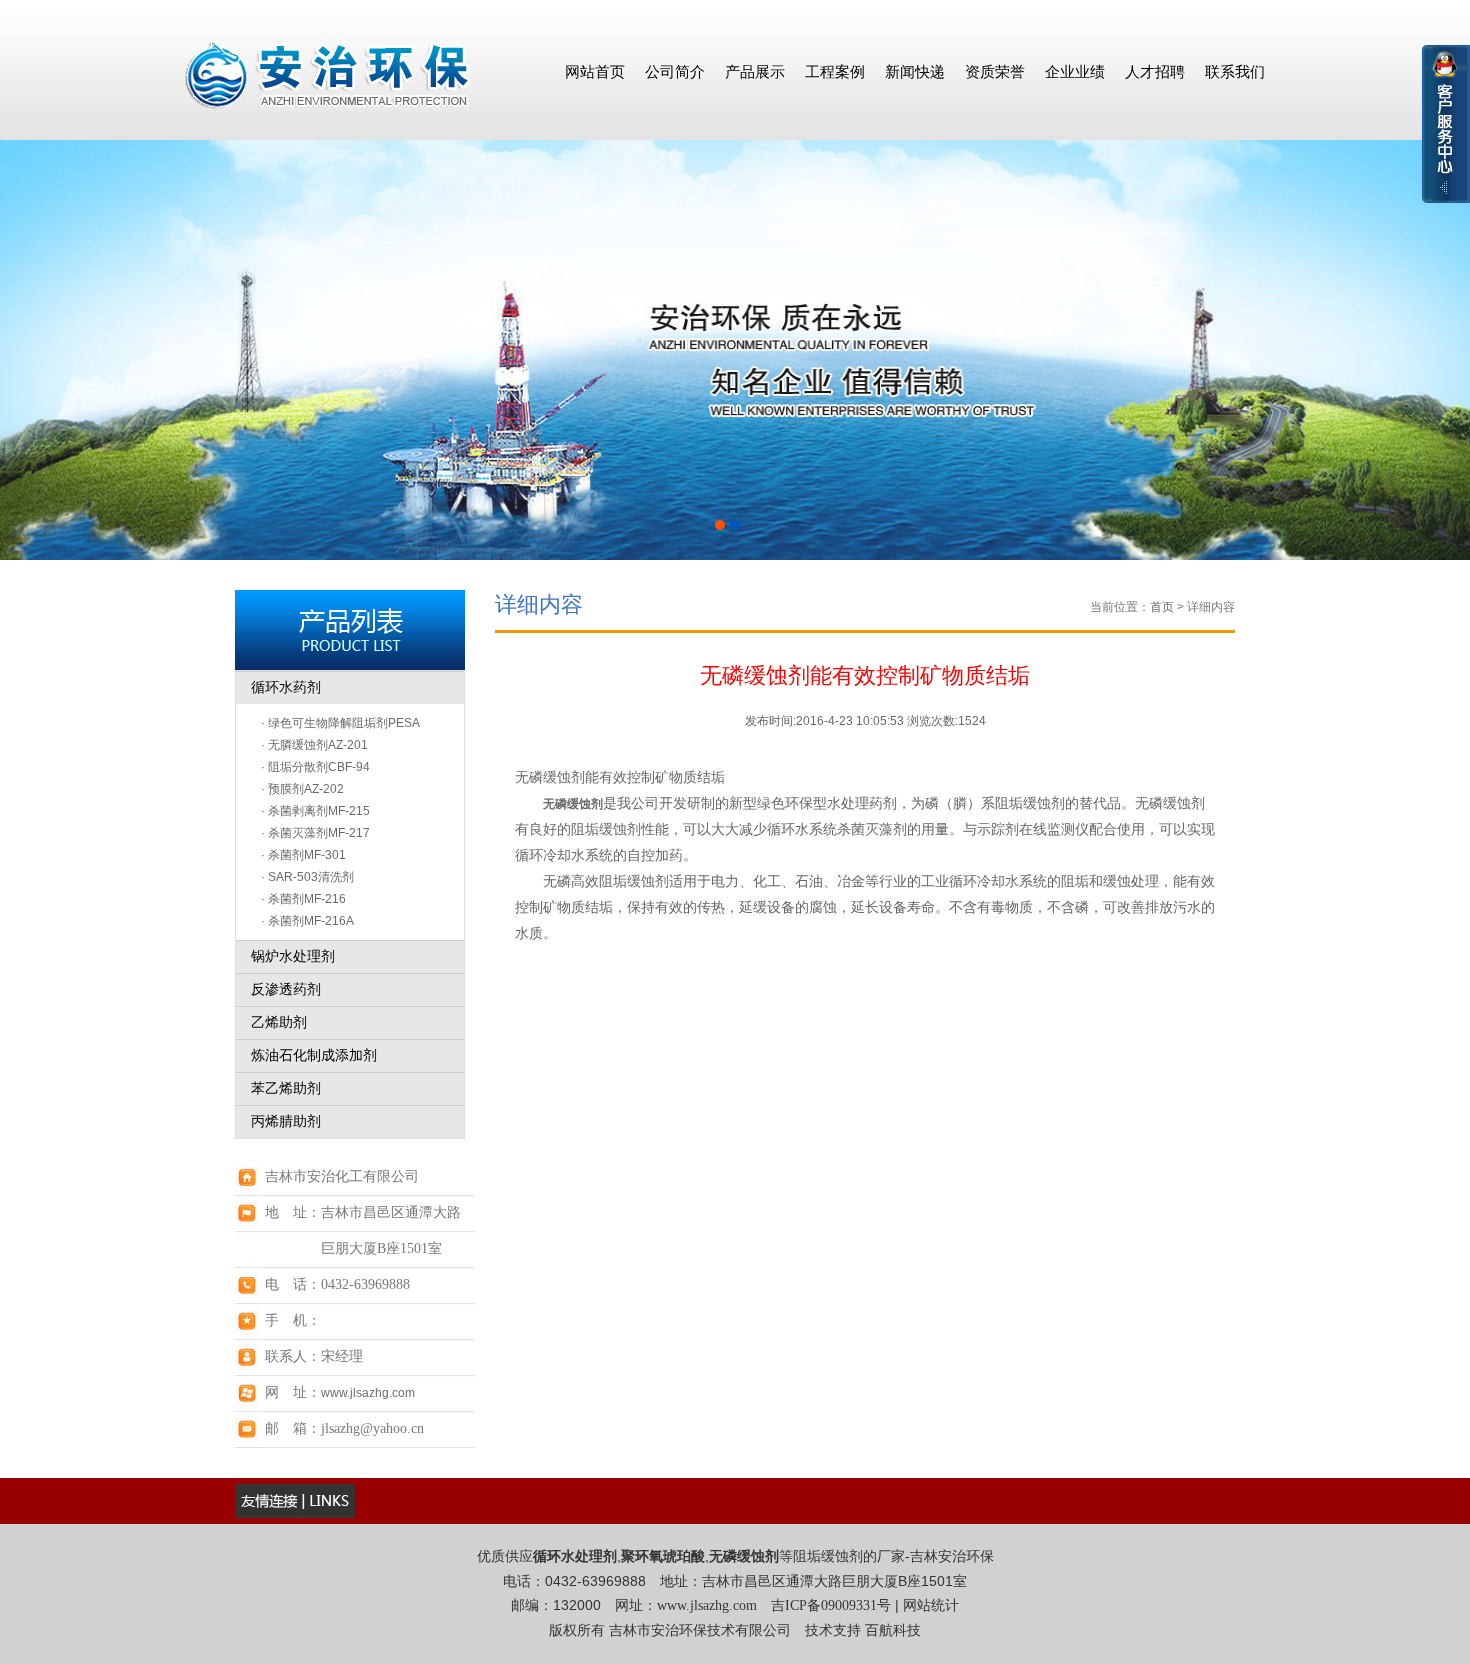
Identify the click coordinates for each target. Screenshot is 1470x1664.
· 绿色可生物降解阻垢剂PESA (340, 723)
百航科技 (893, 1630)
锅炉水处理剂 (293, 956)
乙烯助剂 (279, 1022)
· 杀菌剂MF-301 (303, 855)
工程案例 (835, 71)
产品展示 (755, 71)
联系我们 (1235, 71)
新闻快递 (915, 71)
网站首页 (595, 71)
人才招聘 (1155, 71)
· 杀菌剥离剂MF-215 (315, 811)
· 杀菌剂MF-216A (307, 921)
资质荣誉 (995, 71)
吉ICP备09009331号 (831, 1605)
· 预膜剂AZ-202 (302, 789)
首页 (1162, 607)
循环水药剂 (286, 687)
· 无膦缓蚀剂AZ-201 (314, 745)
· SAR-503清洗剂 (307, 877)
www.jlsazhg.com (368, 1393)
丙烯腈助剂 (286, 1121)
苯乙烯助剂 (286, 1088)
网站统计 (931, 1605)
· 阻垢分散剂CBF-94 (315, 767)
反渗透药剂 (286, 989)
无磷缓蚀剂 (573, 804)
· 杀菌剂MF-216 (303, 899)
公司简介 (675, 71)
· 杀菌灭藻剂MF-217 (315, 833)
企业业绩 (1075, 71)
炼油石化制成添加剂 (314, 1055)
